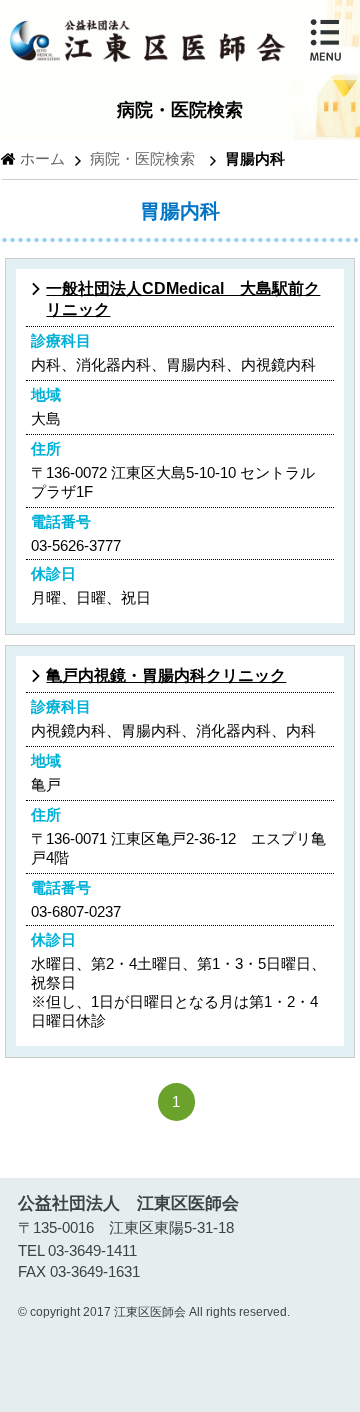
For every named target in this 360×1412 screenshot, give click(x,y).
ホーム (42, 158)
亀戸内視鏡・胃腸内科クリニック (166, 675)
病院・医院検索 (142, 158)
